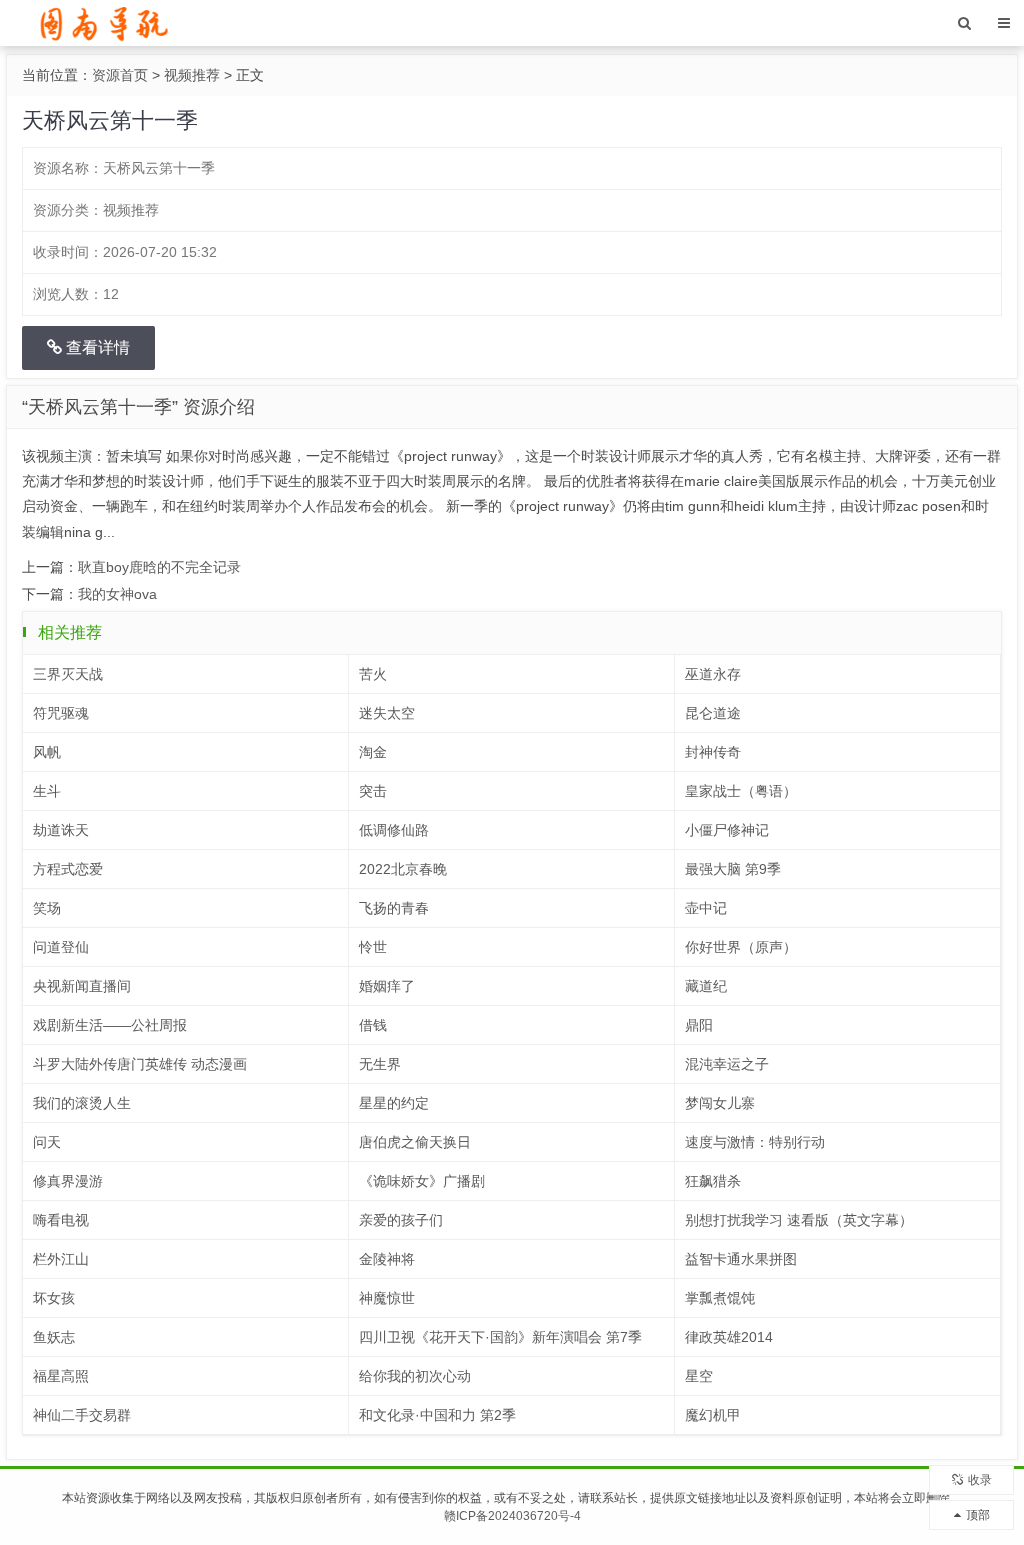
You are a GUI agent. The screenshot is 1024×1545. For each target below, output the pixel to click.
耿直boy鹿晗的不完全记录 (159, 567)
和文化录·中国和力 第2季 (437, 1415)
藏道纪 (706, 986)
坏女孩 (54, 1298)
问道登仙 (61, 947)
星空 (699, 1376)
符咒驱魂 (61, 713)
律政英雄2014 (729, 1337)
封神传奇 (713, 752)
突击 (373, 791)
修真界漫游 (68, 1181)
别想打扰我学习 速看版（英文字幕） (799, 1220)
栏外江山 (61, 1259)
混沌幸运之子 (727, 1064)
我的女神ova (117, 594)
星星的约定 (394, 1103)
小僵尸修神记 (727, 830)
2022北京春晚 (403, 869)
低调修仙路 (394, 830)
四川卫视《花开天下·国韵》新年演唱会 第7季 (500, 1337)
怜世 (373, 947)
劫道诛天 (61, 830)
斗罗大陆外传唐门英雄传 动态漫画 (140, 1064)
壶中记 (706, 908)
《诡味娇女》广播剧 (422, 1181)
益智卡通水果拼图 (741, 1259)
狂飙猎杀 (713, 1181)
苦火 (373, 674)
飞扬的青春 (394, 908)
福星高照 (61, 1376)
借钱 (373, 1025)
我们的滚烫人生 (82, 1103)
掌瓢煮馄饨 (720, 1298)
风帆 (47, 752)
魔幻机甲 (713, 1415)
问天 (47, 1142)
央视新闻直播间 (82, 986)
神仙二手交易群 (82, 1415)
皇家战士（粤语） (741, 791)
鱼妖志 (54, 1337)
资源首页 (120, 75)
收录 (980, 1480)
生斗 (47, 791)
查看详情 (96, 347)
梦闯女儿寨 (720, 1103)
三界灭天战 (68, 674)
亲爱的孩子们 (401, 1220)
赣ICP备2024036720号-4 (512, 1516)
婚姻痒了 (387, 986)
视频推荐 (192, 75)
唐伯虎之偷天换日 (415, 1142)
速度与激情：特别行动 (755, 1142)
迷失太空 (387, 713)
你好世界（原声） (741, 947)
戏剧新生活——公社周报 (110, 1025)
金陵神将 (387, 1259)
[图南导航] (101, 22)
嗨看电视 (61, 1220)
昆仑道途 (713, 713)
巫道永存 (713, 674)
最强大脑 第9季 (733, 869)
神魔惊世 (387, 1298)
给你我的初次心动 (415, 1376)
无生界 (380, 1064)
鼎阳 (699, 1025)
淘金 (373, 752)
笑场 (47, 908)
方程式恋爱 (68, 869)
